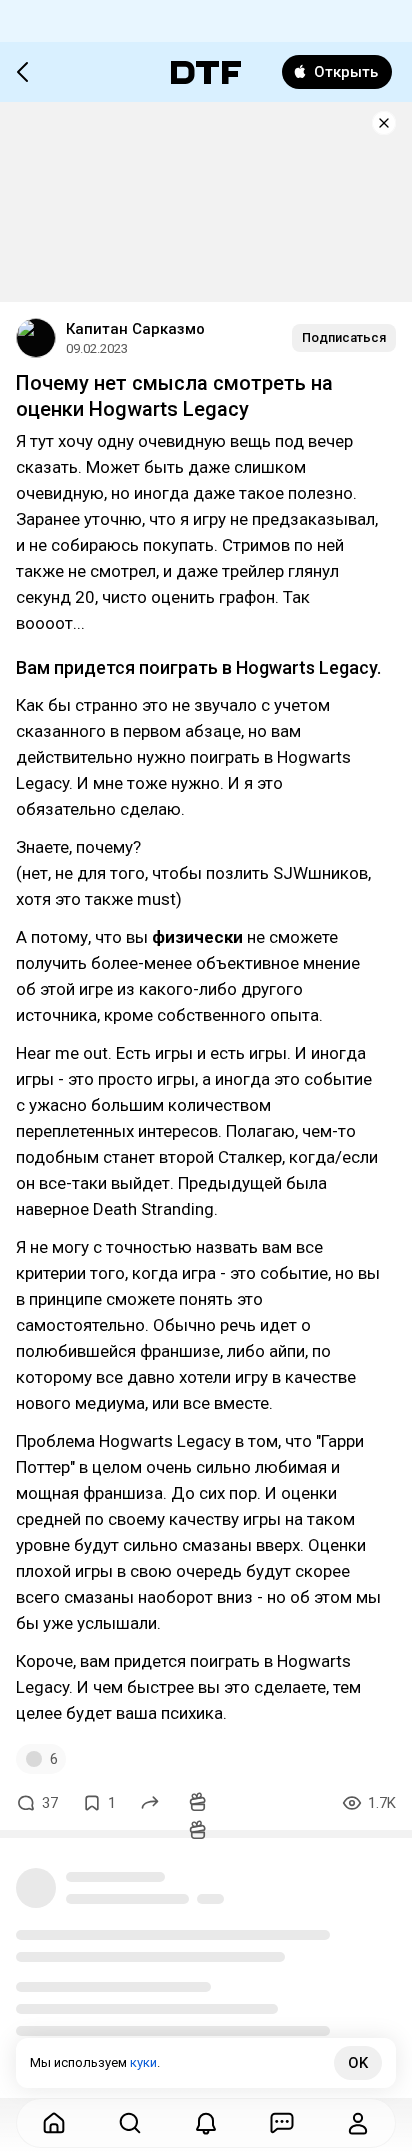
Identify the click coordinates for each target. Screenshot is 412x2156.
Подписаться (344, 337)
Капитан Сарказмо (135, 329)
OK (358, 2063)
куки (143, 2062)
